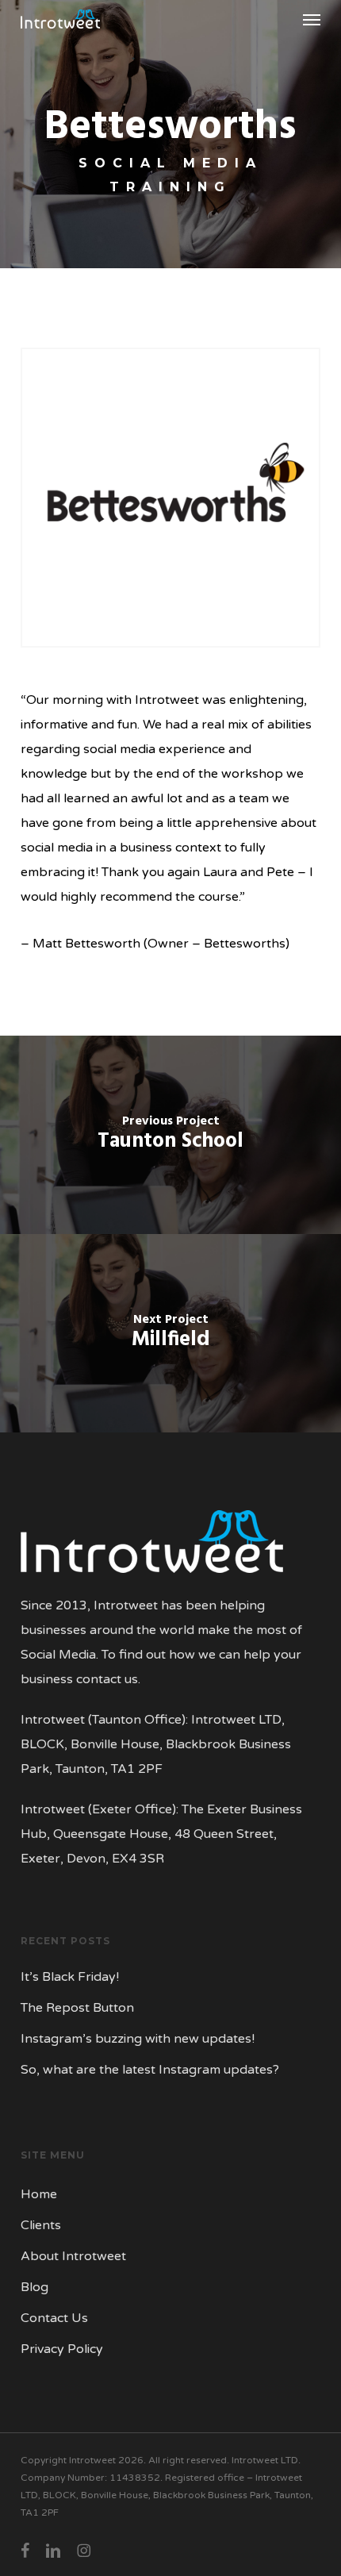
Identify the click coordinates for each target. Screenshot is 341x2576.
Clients (41, 2225)
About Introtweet (73, 2256)
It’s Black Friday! (70, 1977)
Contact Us (54, 2318)
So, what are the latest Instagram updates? (150, 2070)
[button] (312, 19)
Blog (34, 2287)
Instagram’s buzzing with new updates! (138, 2039)
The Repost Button (77, 2008)
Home (39, 2194)
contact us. (108, 1679)
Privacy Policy (62, 2349)
